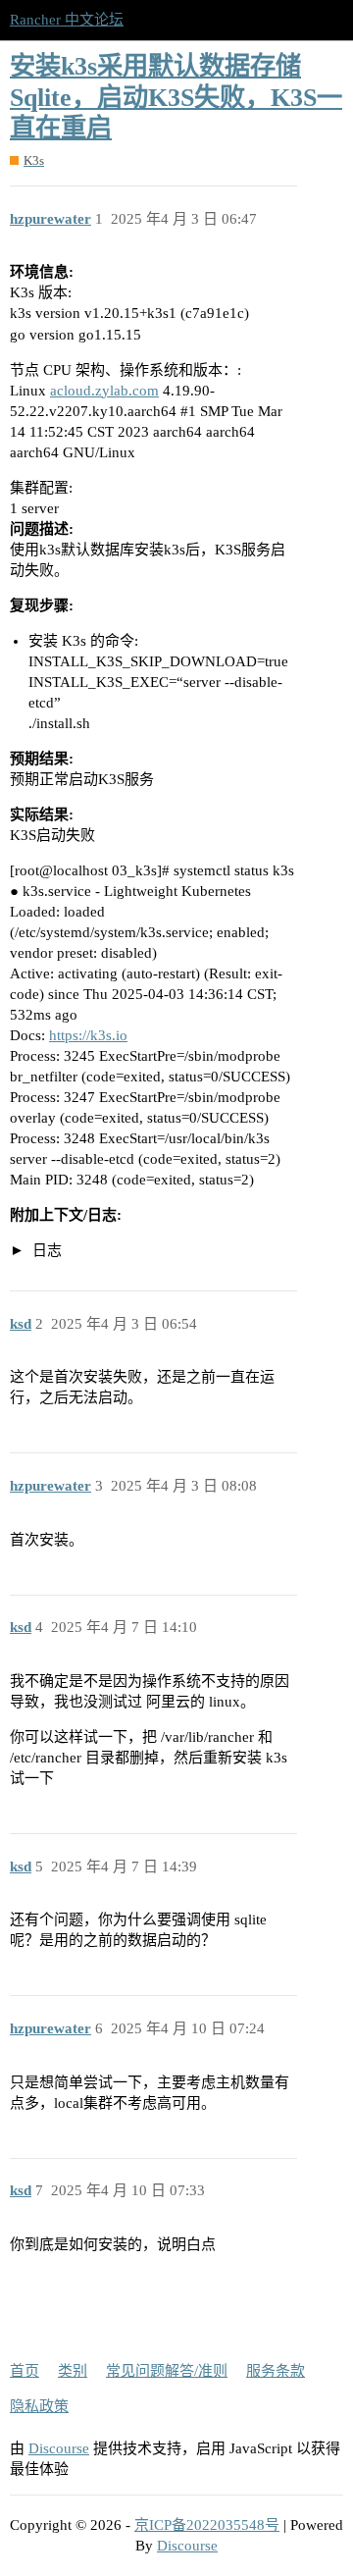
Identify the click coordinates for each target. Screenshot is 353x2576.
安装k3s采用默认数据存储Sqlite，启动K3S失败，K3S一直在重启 (176, 97)
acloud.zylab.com (104, 391)
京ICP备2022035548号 (207, 2525)
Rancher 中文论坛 (67, 20)
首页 (25, 2371)
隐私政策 (39, 2406)
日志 (45, 1250)
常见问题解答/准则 (167, 2371)
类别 (73, 2371)
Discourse (59, 2448)
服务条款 (276, 2371)
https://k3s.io (88, 1035)
